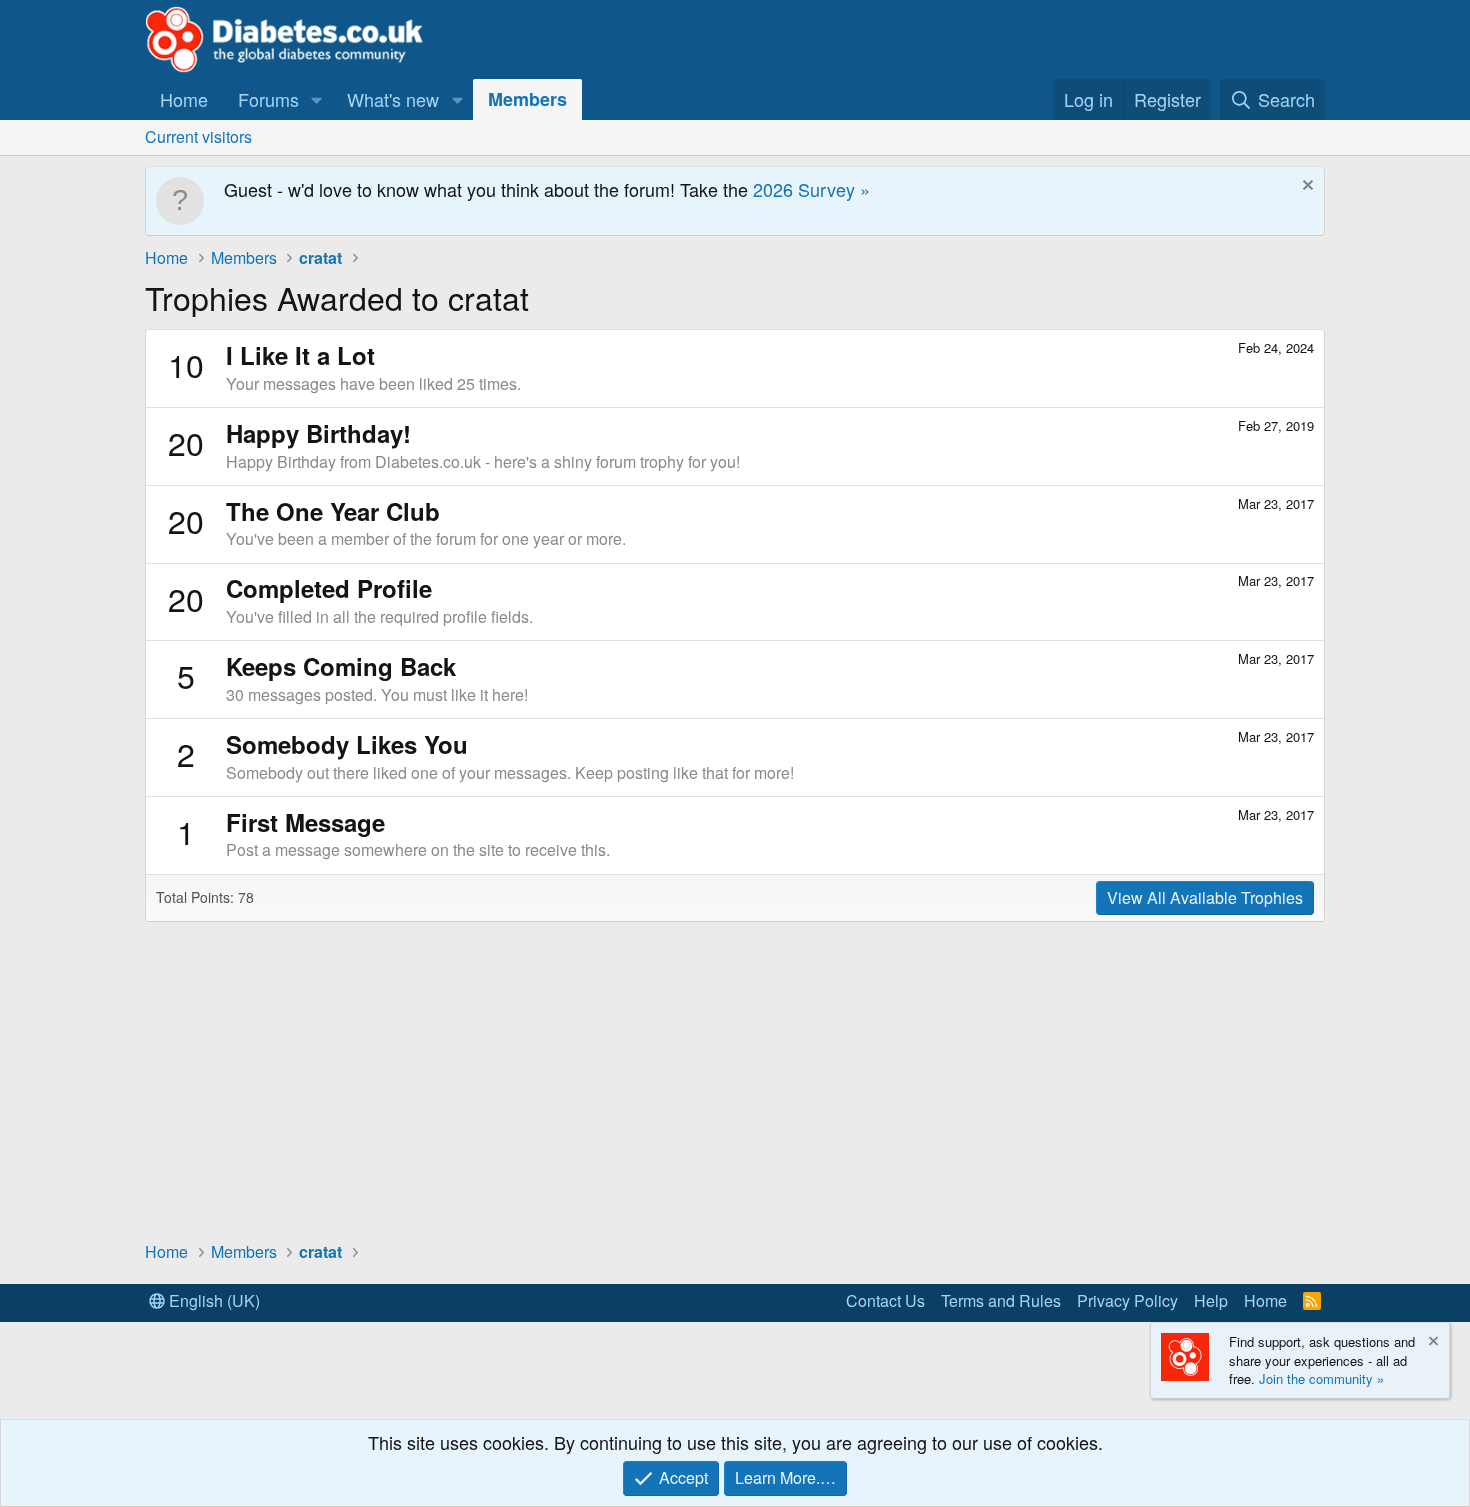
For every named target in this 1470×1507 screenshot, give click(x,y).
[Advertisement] (735, 1080)
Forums (268, 99)
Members (527, 99)
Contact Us (885, 1300)
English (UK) (212, 1300)
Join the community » (1321, 1378)
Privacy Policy (1127, 1300)
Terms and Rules (1001, 1300)
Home (184, 99)
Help (1211, 1300)
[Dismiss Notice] (1305, 187)
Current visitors (198, 136)
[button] (317, 99)
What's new (393, 99)
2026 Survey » (811, 189)
